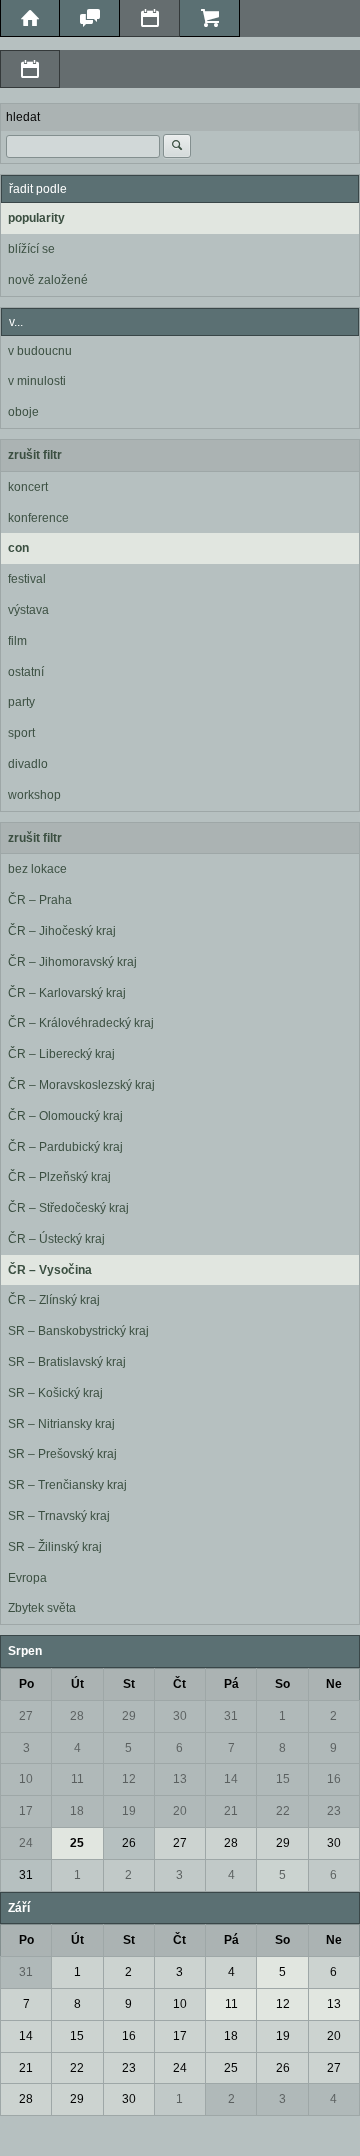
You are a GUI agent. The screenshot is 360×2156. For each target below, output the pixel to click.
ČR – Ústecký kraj (56, 1239)
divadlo (28, 764)
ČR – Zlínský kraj (54, 1300)
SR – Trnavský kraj (59, 1516)
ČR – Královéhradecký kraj (81, 1023)
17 (26, 1811)
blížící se (31, 249)
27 (26, 1716)
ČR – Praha (40, 900)
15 (283, 1779)
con (18, 548)
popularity (36, 218)
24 (26, 1843)
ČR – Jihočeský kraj (62, 931)
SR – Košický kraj (55, 1393)
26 (129, 1843)
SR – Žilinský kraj (55, 1547)
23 (334, 1811)
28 (77, 1716)
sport (21, 733)
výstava (28, 610)
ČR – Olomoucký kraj (65, 1116)
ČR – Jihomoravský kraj (72, 962)
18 (77, 1811)
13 (180, 1779)
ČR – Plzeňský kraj (59, 1177)
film (17, 641)
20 (180, 1811)
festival (27, 579)
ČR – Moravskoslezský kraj (81, 1085)
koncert (28, 487)
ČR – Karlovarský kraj (67, 993)
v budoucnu (40, 351)
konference (38, 518)
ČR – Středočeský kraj (68, 1208)
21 (231, 1811)
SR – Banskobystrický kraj (78, 1331)
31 (231, 1716)
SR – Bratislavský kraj (67, 1362)
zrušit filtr (35, 455)
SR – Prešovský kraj (62, 1454)
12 (129, 1779)
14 (231, 1779)
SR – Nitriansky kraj (61, 1424)
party (21, 702)
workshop (34, 795)
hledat (23, 117)
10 (26, 1779)
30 (180, 1716)
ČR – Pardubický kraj (65, 1147)
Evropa (27, 1578)
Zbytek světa (42, 1608)
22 (283, 1811)
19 (129, 1811)
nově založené (48, 280)
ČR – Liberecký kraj (61, 1054)
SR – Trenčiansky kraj (67, 1485)
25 (77, 1843)
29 (129, 1716)
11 (77, 1779)
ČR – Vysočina (50, 1270)
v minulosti (37, 381)
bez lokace (37, 869)
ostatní (26, 672)
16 (334, 1779)
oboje (23, 412)
